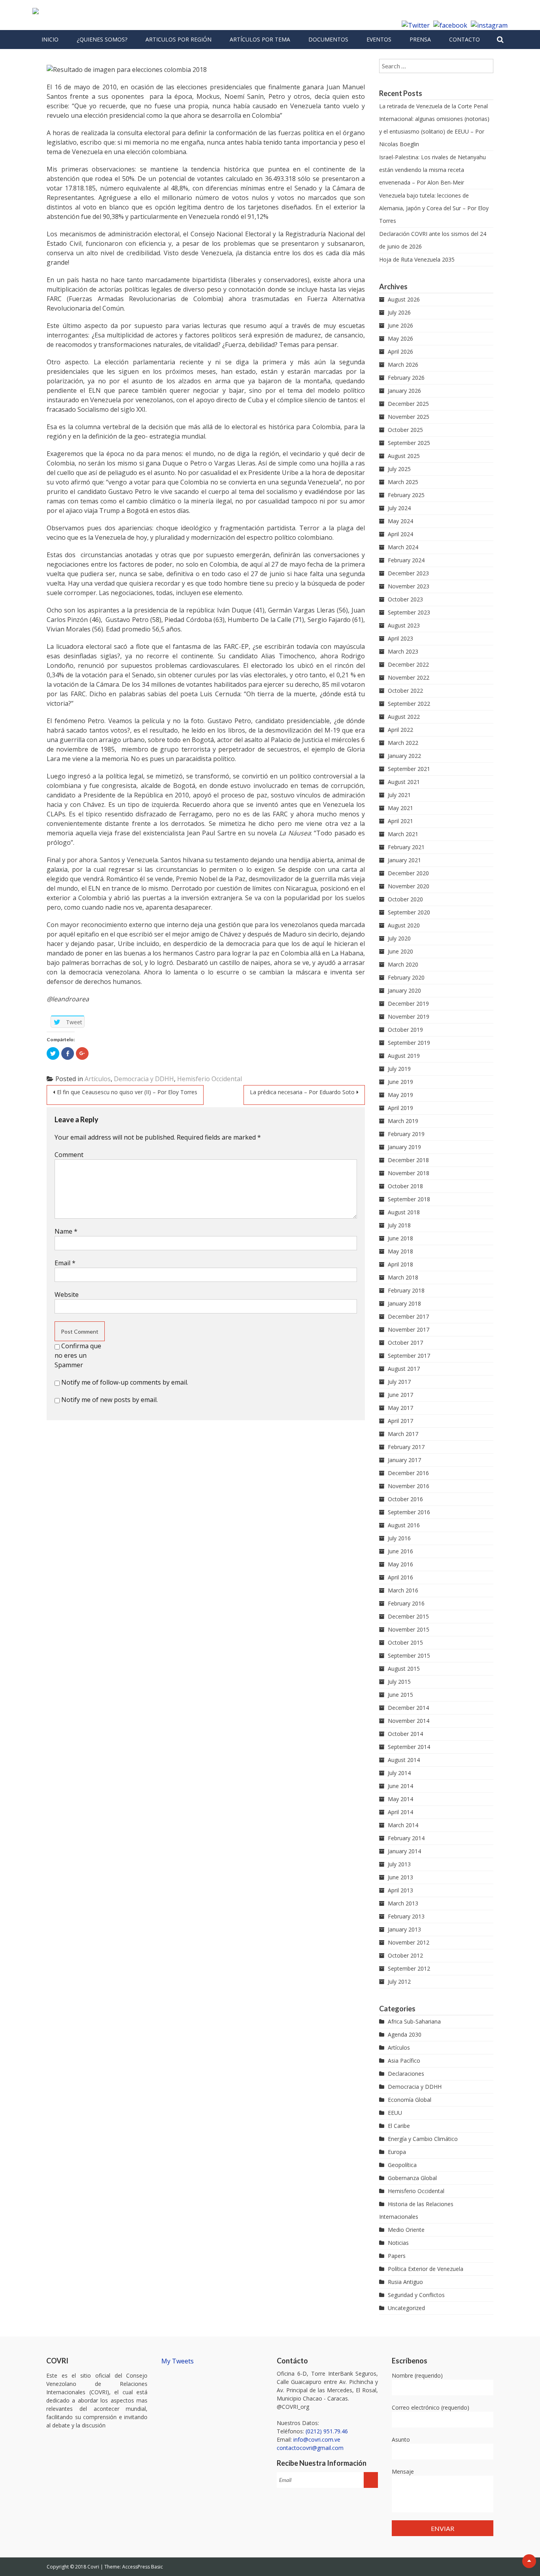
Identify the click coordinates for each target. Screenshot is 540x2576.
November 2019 (409, 1017)
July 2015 (399, 1682)
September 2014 (409, 1747)
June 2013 (400, 1877)
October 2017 (405, 1343)
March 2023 (403, 651)
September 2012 (409, 1968)
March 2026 (403, 365)
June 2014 (400, 1786)
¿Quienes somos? (102, 39)
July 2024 (399, 508)
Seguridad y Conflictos (416, 2295)
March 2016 (403, 1590)
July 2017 (399, 1382)
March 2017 (403, 1434)
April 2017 (400, 1421)
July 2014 (399, 1773)
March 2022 (403, 743)
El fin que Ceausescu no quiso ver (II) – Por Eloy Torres (127, 1092)
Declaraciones (406, 2074)
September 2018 (409, 1199)
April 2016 (400, 1577)
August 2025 (404, 456)
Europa (397, 2152)
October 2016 (405, 1499)
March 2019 (403, 1121)
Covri (94, 2567)
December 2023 (408, 573)
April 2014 (400, 1812)
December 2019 (408, 1003)
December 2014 (408, 1708)
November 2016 (409, 1486)
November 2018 (409, 1173)
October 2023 (405, 599)
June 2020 (400, 951)
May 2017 (400, 1408)
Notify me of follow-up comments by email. (125, 1382)
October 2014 (405, 1734)
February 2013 (406, 1916)
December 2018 (408, 1160)
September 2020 (409, 912)
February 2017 (406, 1447)
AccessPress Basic (143, 2567)
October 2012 (405, 1955)
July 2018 (399, 1225)
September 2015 (409, 1655)
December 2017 (408, 1316)
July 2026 (399, 312)
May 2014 (400, 1799)
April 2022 (400, 730)
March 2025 (403, 482)
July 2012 (399, 1981)
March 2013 (403, 1903)
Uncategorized (406, 2308)
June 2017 (400, 1395)
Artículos (98, 1079)
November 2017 (409, 1329)
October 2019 (405, 1030)
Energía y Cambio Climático (423, 2139)
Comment (69, 1155)
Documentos (328, 39)
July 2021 (399, 795)
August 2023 (404, 625)
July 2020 (399, 938)
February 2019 (406, 1134)
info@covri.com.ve (317, 2439)
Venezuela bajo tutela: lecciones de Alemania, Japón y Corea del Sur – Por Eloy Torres (434, 208)
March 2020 (403, 964)
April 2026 (400, 351)
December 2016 (408, 1473)
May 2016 (400, 1564)
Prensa (420, 39)
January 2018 (404, 1303)
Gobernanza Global (412, 2178)
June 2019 (400, 1082)
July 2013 (399, 1864)
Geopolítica (402, 2165)
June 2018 (400, 1238)
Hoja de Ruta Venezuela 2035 (417, 259)
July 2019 (399, 1069)
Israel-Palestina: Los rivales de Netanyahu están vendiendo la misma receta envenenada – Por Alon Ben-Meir (432, 170)
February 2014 (406, 1838)
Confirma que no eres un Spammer (78, 1355)
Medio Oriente (406, 2230)
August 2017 (404, 1369)
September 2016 (409, 1512)
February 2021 (406, 847)
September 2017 (409, 1356)
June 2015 (400, 1695)
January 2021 (404, 860)
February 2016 (406, 1603)
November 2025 (409, 417)
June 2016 (400, 1551)
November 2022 (409, 677)
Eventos (379, 39)
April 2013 (400, 1890)
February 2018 (406, 1290)
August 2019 (404, 1056)
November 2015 (409, 1629)
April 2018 (400, 1264)
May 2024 (400, 521)
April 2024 (400, 534)
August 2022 (404, 717)
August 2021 (404, 782)
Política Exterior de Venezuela (426, 2269)
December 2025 (408, 404)
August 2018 (404, 1212)
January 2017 (404, 1460)
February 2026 (406, 378)
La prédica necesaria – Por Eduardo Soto (302, 1092)
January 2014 (404, 1851)
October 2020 (405, 899)
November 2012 (409, 1942)
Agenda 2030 (405, 2034)
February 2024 (406, 560)
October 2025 (405, 430)
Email (65, 1263)
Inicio (50, 39)
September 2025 (409, 443)
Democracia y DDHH (144, 1079)
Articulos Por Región (178, 39)
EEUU (395, 2113)
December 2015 (408, 1616)
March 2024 (403, 547)
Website (67, 1295)
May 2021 (400, 808)
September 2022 (409, 704)
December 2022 (408, 664)
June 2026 (400, 325)
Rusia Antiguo (405, 2282)
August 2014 (404, 1760)
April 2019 (400, 1108)
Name (66, 1231)
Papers (397, 2256)
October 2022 (405, 691)
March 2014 (403, 1825)
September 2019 (409, 1043)
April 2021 (400, 821)
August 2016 (404, 1525)
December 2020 (408, 873)
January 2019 (404, 1147)
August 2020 (404, 925)
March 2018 (403, 1277)
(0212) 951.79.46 (327, 2431)
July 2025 (399, 469)
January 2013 (404, 1929)
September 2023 (409, 612)
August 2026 (404, 299)
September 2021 (409, 769)
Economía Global (410, 2100)
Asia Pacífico (404, 2061)
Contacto (464, 39)
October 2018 (405, 1186)
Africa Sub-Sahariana (414, 2021)
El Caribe (399, 2126)
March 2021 (403, 834)
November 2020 (409, 886)
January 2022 (404, 756)
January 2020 (404, 990)
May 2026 (400, 338)
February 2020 (406, 977)
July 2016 (399, 1538)
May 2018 (400, 1251)
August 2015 (404, 1669)
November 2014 (409, 1721)
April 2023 (400, 638)
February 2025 (406, 495)
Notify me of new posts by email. (110, 1400)
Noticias (398, 2243)
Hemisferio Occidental (210, 1079)
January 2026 (404, 391)
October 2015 (405, 1642)
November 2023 (409, 586)
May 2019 (400, 1095)
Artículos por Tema (260, 39)
